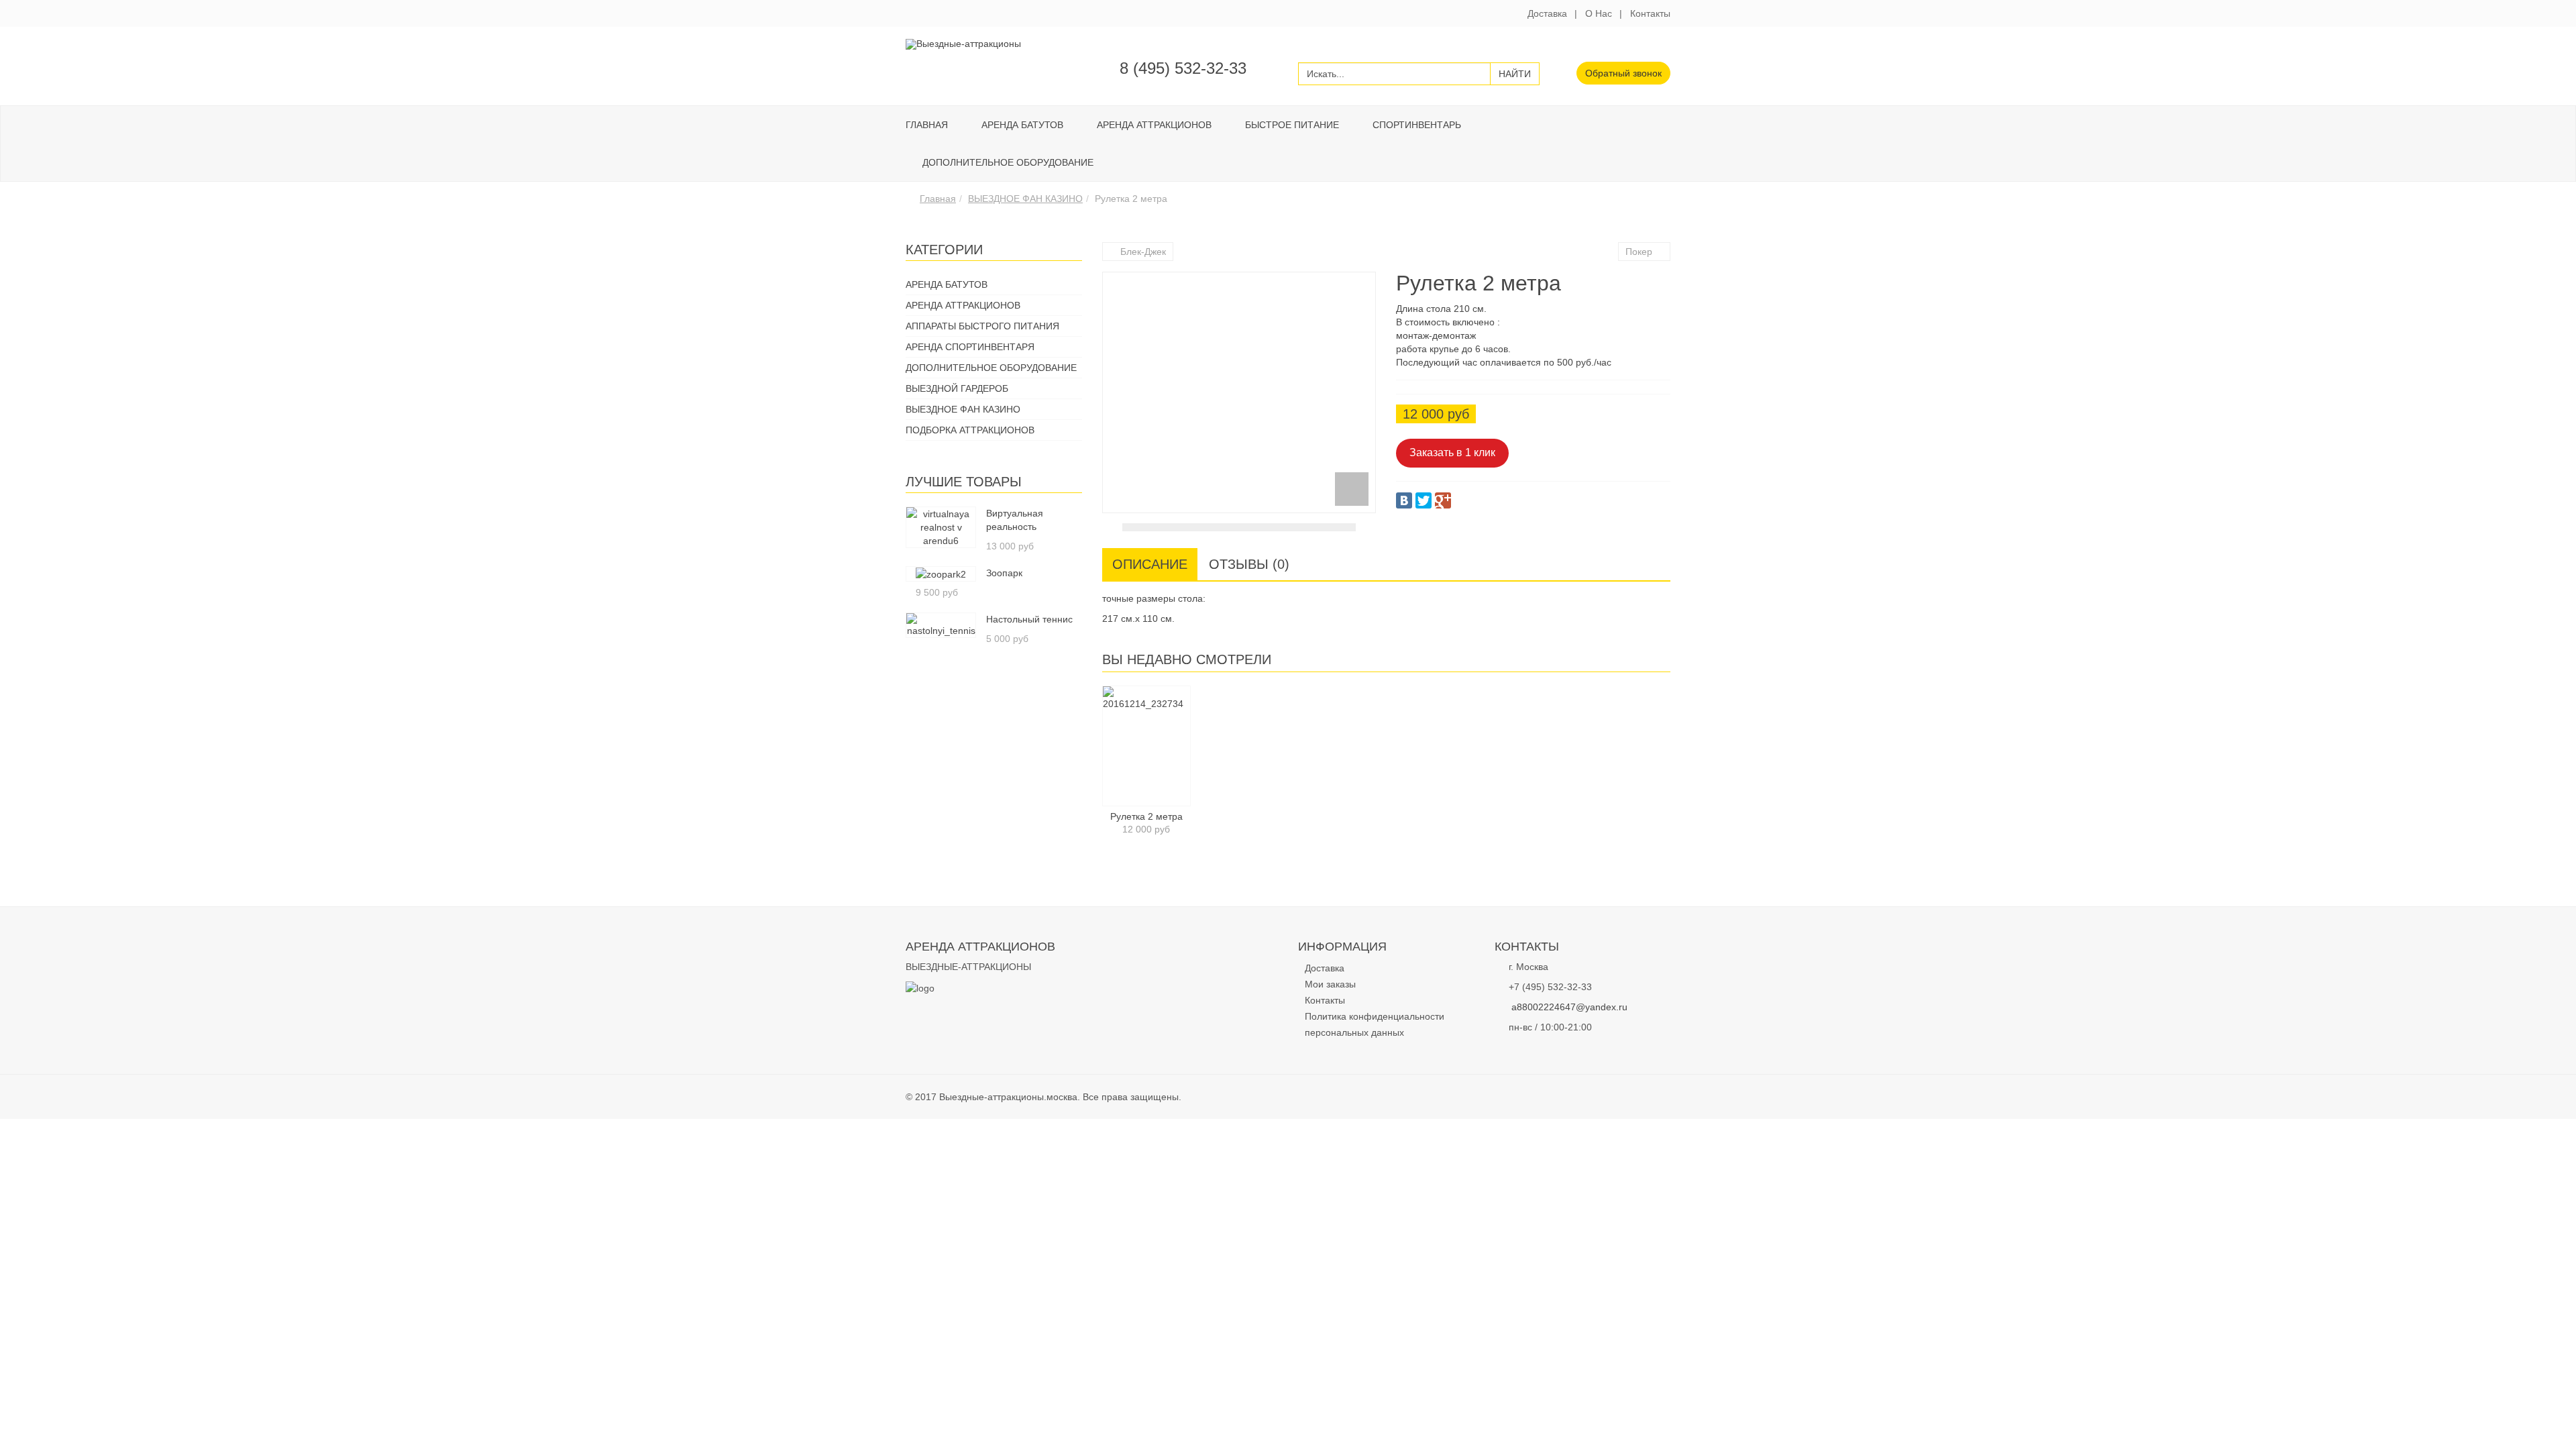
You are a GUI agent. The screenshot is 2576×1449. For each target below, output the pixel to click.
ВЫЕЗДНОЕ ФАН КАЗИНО (1025, 199)
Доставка (1547, 13)
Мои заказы (1330, 984)
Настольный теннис (1029, 619)
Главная (927, 125)
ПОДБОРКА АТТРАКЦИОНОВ (970, 430)
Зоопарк (1004, 573)
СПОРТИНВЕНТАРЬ (1417, 125)
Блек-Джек (1143, 252)
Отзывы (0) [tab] (1249, 564)
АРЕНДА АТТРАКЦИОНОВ (1154, 125)
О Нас (1599, 13)
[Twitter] (1424, 500)
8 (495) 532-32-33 (1183, 68)
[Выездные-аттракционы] (963, 44)
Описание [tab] (1150, 564)
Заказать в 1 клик (1452, 452)
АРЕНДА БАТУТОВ (1022, 125)
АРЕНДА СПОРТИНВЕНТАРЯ (970, 347)
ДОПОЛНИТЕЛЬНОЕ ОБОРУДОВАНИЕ (1008, 162)
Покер (1639, 252)
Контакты (1650, 13)
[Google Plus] (1443, 500)
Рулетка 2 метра (1146, 816)
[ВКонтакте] (1404, 500)
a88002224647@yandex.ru (1569, 1007)
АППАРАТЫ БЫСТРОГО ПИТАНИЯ (982, 326)
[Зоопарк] (941, 574)
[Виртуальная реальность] (941, 527)
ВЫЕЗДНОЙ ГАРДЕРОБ (957, 388)
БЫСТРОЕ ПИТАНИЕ (1292, 125)
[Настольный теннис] (941, 625)
